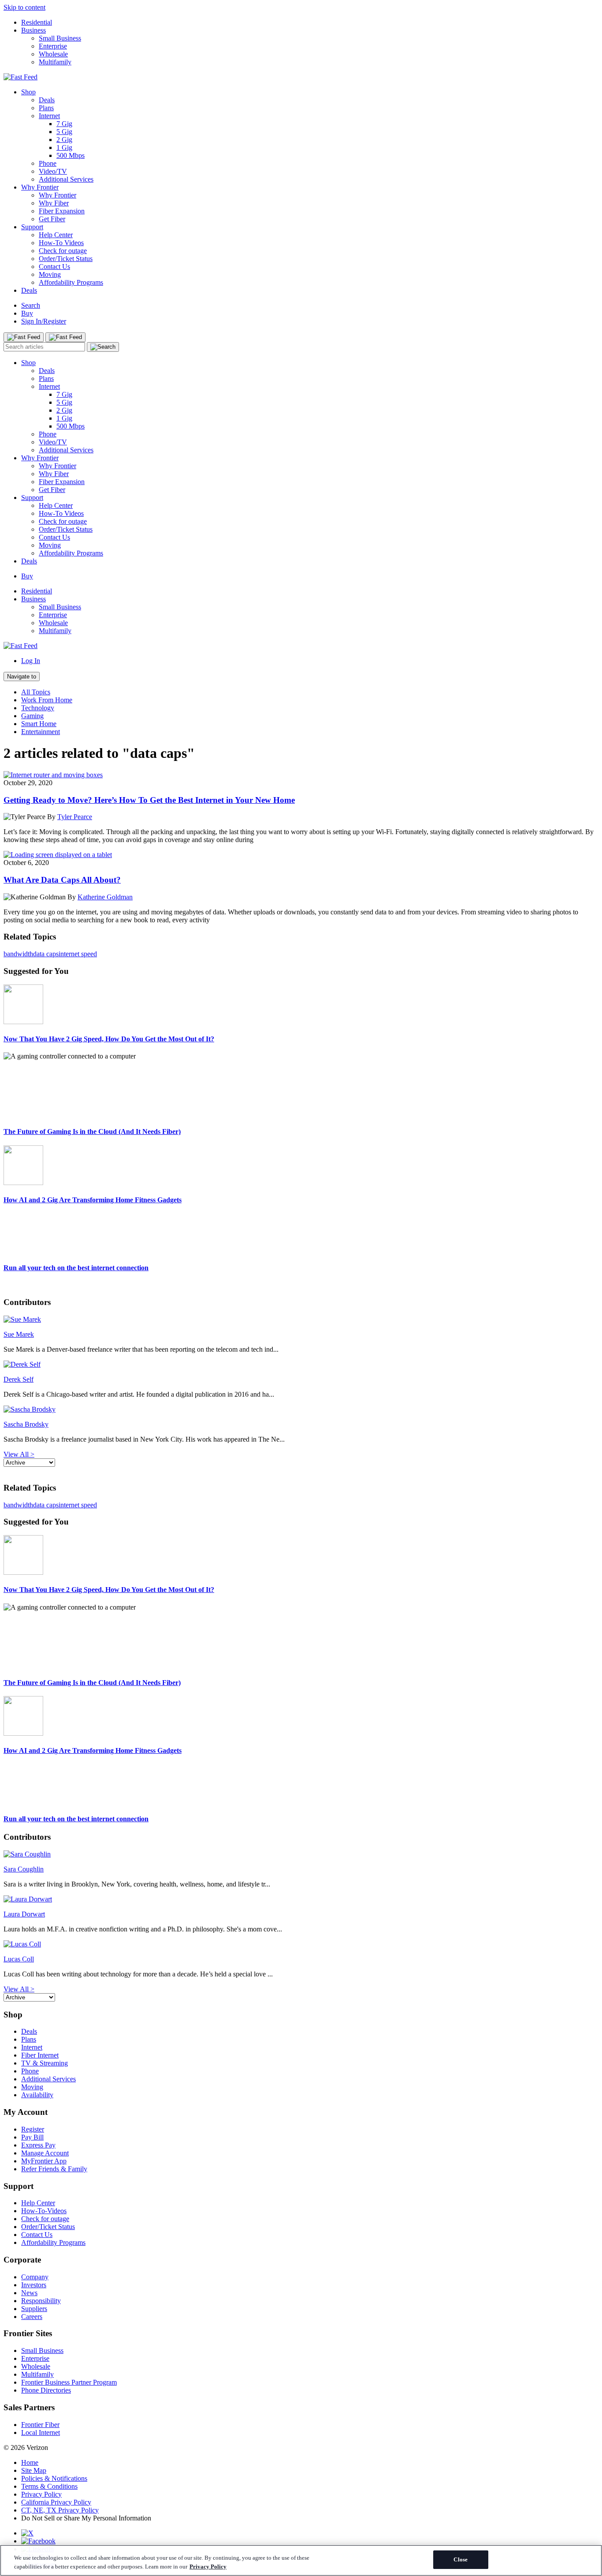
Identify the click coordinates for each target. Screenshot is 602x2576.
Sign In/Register (44, 321)
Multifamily (55, 62)
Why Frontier (40, 187)
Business (33, 30)
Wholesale (53, 54)
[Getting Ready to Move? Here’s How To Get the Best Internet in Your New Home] (53, 775)
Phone (48, 163)
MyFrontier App (44, 2161)
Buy (27, 313)
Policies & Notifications (54, 2478)
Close (461, 2559)
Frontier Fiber (40, 2425)
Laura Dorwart (24, 1914)
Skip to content (24, 7)
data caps (46, 954)
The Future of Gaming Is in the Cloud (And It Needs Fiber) (92, 1131)
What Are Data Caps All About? (62, 880)
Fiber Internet (40, 2055)
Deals (47, 100)
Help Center (56, 235)
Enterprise (53, 46)
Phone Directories (46, 2390)
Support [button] (19, 2186)
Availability (37, 2095)
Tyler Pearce (75, 817)
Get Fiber (52, 219)
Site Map (34, 2470)
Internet (49, 116)
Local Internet (41, 2432)
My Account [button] (26, 2112)
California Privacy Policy (56, 2502)
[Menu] (24, 337)
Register (33, 2129)
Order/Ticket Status (66, 259)
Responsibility (41, 2301)
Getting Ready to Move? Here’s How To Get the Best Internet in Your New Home (149, 800)
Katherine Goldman (105, 897)
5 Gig (64, 132)
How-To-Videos (44, 2211)
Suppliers (34, 2309)
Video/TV (53, 171)
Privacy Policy (41, 2494)
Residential (37, 22)
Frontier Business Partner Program (69, 2382)
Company (35, 2277)
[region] (301, 2560)
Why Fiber (54, 203)
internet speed (78, 954)
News (29, 2293)
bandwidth (18, 954)
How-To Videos (61, 243)
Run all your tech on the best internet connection (76, 1268)
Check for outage (63, 251)
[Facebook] (38, 2541)
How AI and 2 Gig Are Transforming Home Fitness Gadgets (93, 1200)
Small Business (60, 38)
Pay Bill (32, 2137)
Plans (46, 108)
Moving (50, 274)
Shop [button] (13, 2015)
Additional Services (66, 179)
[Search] (103, 347)
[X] (27, 2533)
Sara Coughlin (24, 1869)
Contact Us (54, 267)
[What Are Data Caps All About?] (58, 855)
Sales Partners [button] (29, 2407)
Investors (34, 2285)
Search (31, 305)
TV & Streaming (45, 2063)
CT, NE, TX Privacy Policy (60, 2510)
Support (32, 227)
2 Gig (64, 140)
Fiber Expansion (62, 211)
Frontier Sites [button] (28, 2333)
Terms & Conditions (49, 2486)
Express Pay (38, 2145)
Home (30, 2462)
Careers (32, 2317)
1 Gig (64, 147)
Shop (28, 92)
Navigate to (22, 677)
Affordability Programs (71, 282)
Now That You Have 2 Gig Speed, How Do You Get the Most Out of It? (109, 1039)
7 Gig (64, 124)
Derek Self (19, 1379)
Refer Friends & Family (54, 2169)
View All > (19, 1454)
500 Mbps (71, 155)
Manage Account (45, 2153)
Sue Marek (19, 1334)
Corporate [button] (22, 2260)
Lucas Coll (19, 1959)
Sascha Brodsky (26, 1424)
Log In (31, 661)
